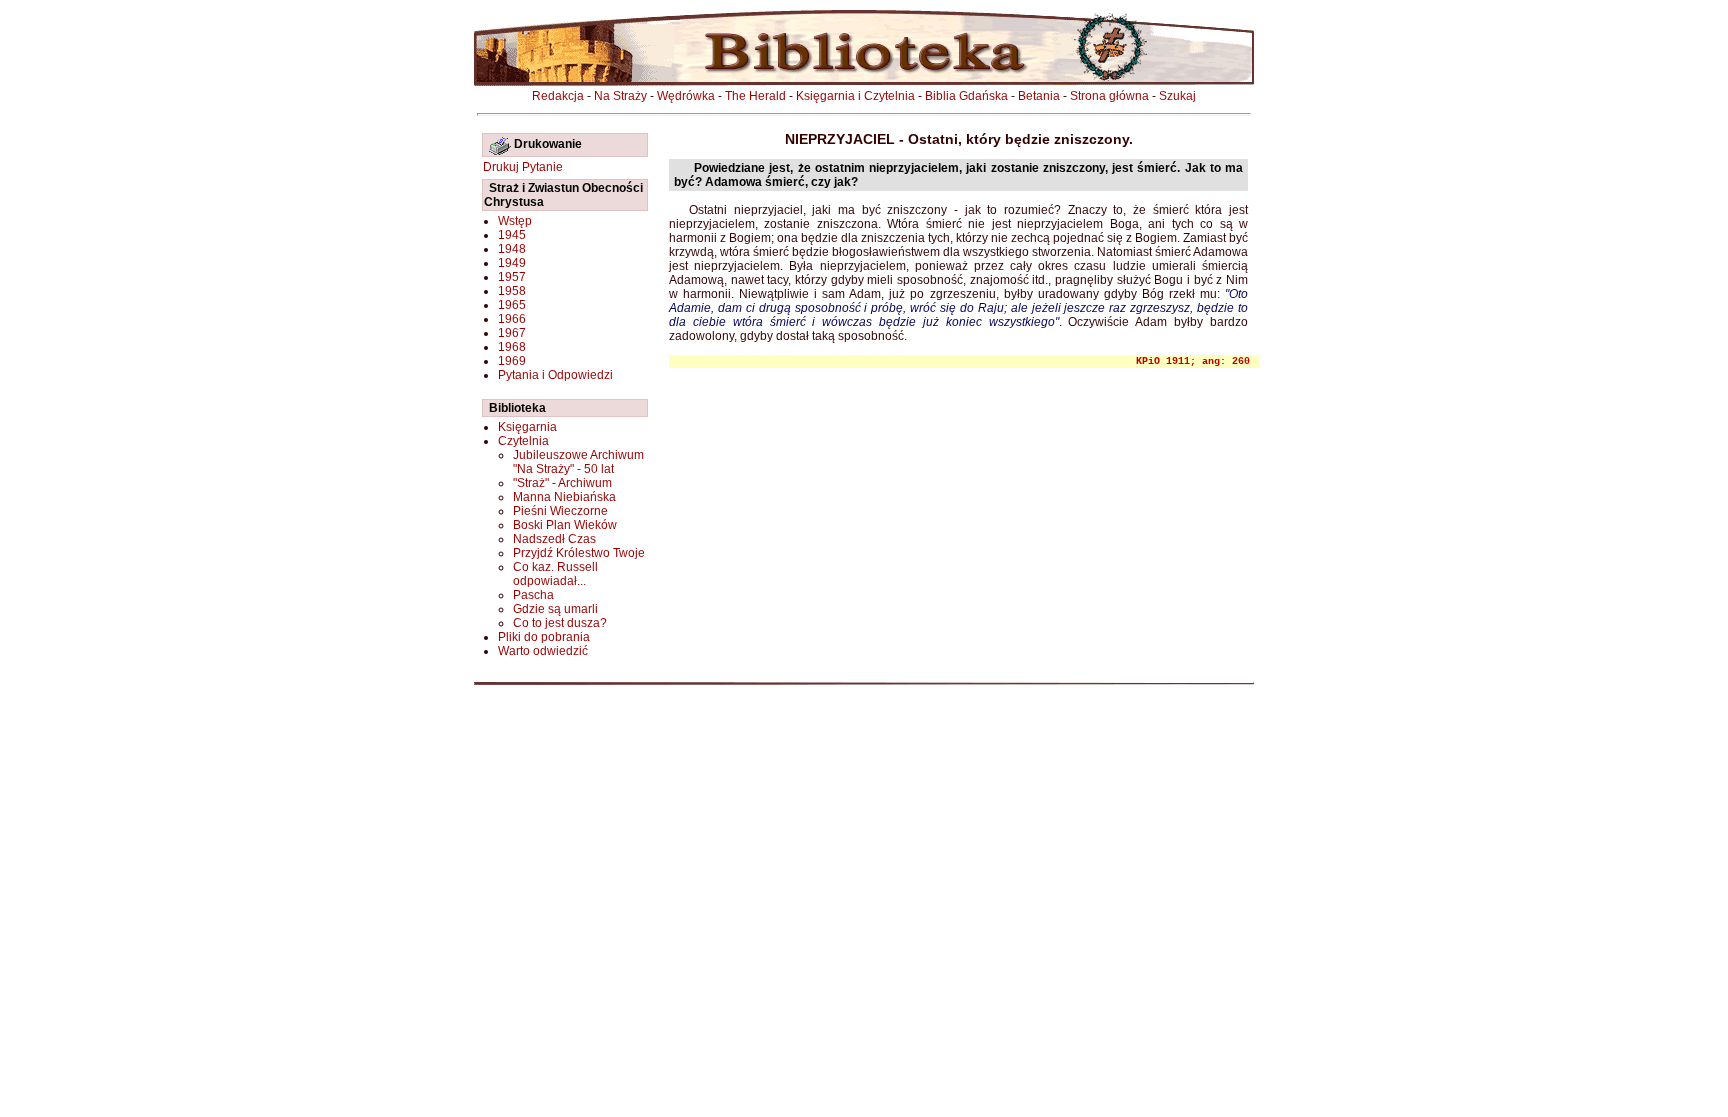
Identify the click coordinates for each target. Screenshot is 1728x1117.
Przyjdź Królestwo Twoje (579, 553)
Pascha (533, 595)
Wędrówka (686, 96)
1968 (512, 347)
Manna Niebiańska (564, 497)
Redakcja (558, 96)
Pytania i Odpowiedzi (555, 375)
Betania (1039, 96)
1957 (512, 277)
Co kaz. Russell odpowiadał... (555, 574)
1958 (512, 291)
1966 (512, 319)
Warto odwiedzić (543, 651)
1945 (512, 235)
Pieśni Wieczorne (560, 511)
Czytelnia (523, 441)
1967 (512, 333)
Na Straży (620, 96)
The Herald (755, 96)
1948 (512, 249)
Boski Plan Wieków (565, 525)
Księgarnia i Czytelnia (855, 96)
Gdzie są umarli (555, 609)
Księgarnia (527, 427)
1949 (512, 263)
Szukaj (1177, 96)
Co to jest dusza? (560, 623)
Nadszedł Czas (554, 539)
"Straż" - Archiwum (562, 483)
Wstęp (515, 221)
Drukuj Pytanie (523, 167)
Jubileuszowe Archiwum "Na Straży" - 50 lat (578, 462)
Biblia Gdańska (966, 96)
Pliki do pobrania (544, 637)
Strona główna (1109, 96)
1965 (512, 305)
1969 (512, 361)
